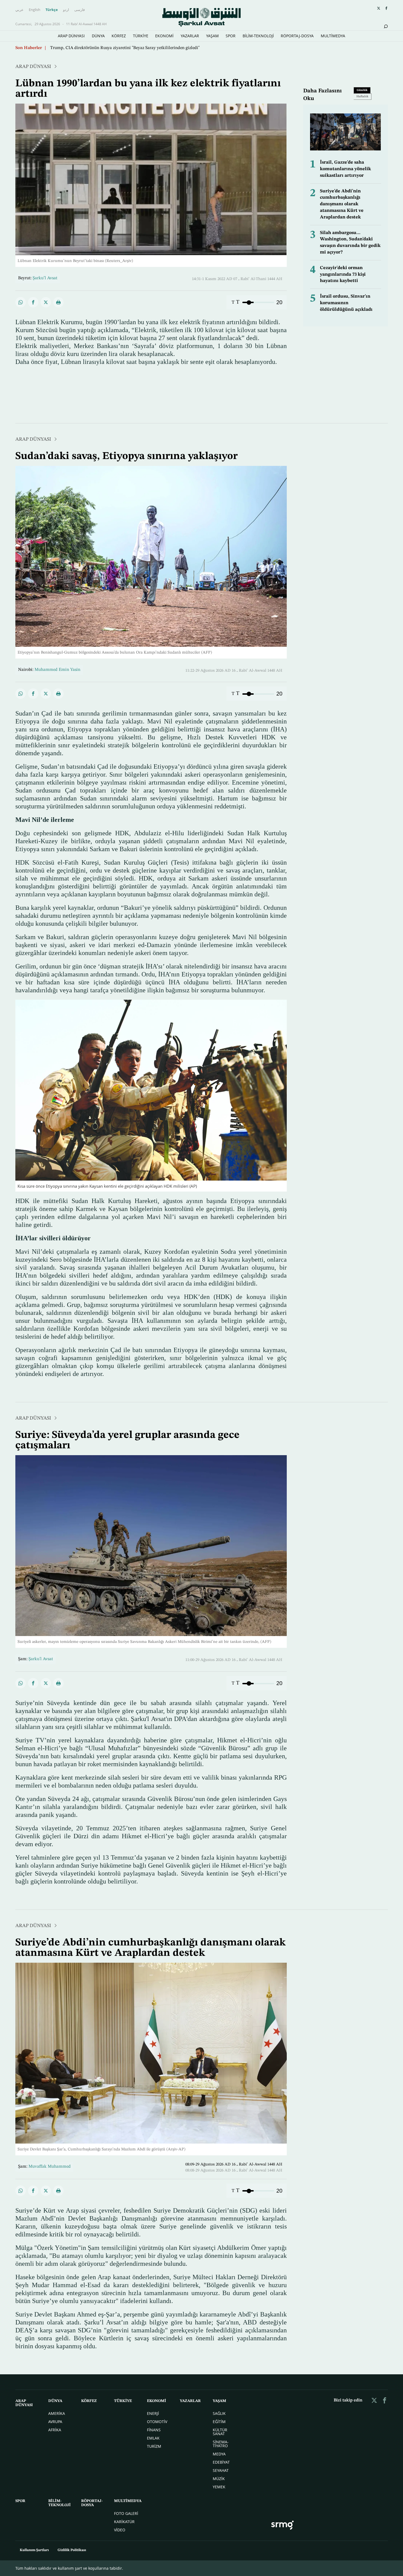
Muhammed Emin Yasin (57, 670)
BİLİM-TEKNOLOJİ (258, 36)
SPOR (231, 36)
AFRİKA (55, 2430)
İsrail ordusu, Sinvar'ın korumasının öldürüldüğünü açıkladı (346, 303)
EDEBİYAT (221, 2462)
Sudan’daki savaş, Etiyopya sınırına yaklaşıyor (94, 48)
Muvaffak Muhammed (50, 2167)
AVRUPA (55, 2422)
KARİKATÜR (124, 2522)
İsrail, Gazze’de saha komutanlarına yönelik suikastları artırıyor (345, 169)
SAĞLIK (219, 2413)
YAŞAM (212, 36)
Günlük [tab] (362, 90)
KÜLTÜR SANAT (220, 2432)
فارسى (80, 10)
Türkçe (52, 10)
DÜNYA (98, 36)
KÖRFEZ (119, 36)
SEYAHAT (221, 2470)
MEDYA (219, 2454)
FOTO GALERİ (126, 2513)
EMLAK (153, 2438)
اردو (66, 10)
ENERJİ (153, 2413)
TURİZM (154, 2446)
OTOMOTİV (157, 2422)
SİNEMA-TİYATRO (221, 2444)
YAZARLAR (190, 36)
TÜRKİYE (141, 36)
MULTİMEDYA (333, 36)
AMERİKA (57, 2413)
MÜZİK (219, 2479)
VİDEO (120, 2530)
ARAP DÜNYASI (71, 36)
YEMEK (219, 2487)
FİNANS (154, 2430)
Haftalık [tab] (362, 97)
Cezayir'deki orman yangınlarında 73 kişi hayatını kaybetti (343, 274)
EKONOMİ (164, 36)
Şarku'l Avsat (41, 1659)
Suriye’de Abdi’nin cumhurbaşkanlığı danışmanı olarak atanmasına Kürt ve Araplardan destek (342, 204)
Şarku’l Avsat (45, 278)
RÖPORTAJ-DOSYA (297, 36)
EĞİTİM (219, 2422)
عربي (19, 10)
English (35, 10)
